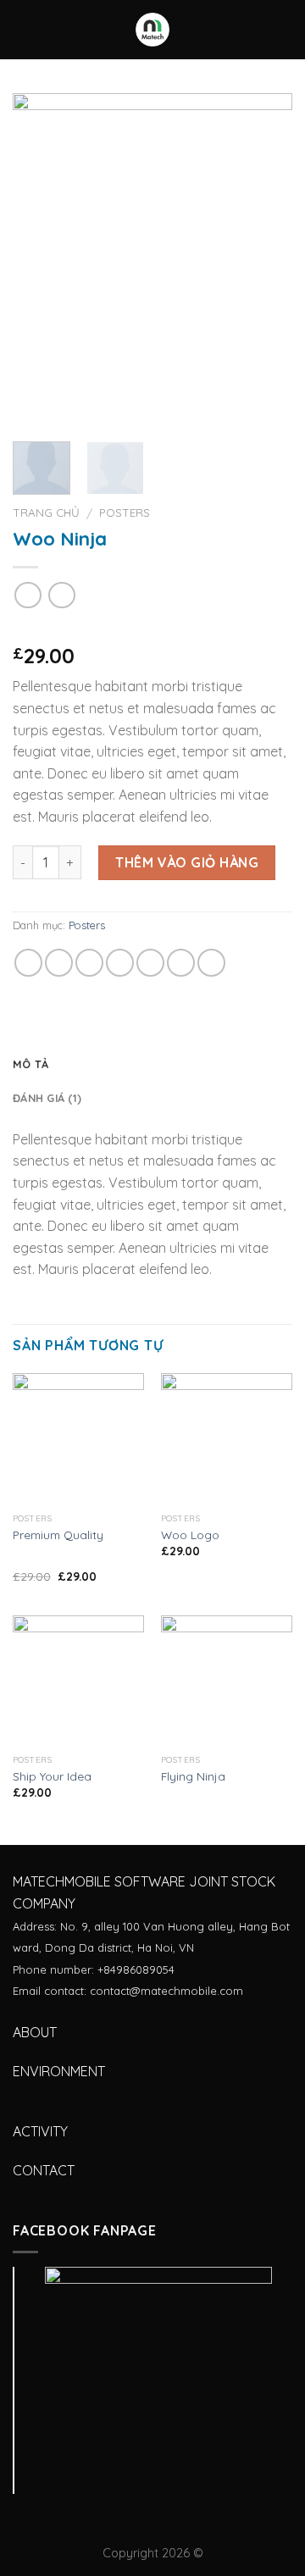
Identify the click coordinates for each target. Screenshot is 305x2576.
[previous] (40, 260)
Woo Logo (190, 1535)
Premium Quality (58, 1535)
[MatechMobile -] (152, 30)
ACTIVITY (40, 2131)
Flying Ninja (193, 1776)
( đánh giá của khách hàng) (102, 629)
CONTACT (44, 2170)
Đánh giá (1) (47, 1098)
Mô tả (30, 1064)
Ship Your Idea (52, 1776)
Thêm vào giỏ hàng (187, 862)
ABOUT (35, 2032)
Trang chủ (46, 512)
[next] (265, 260)
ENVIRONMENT (59, 2071)
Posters (125, 512)
